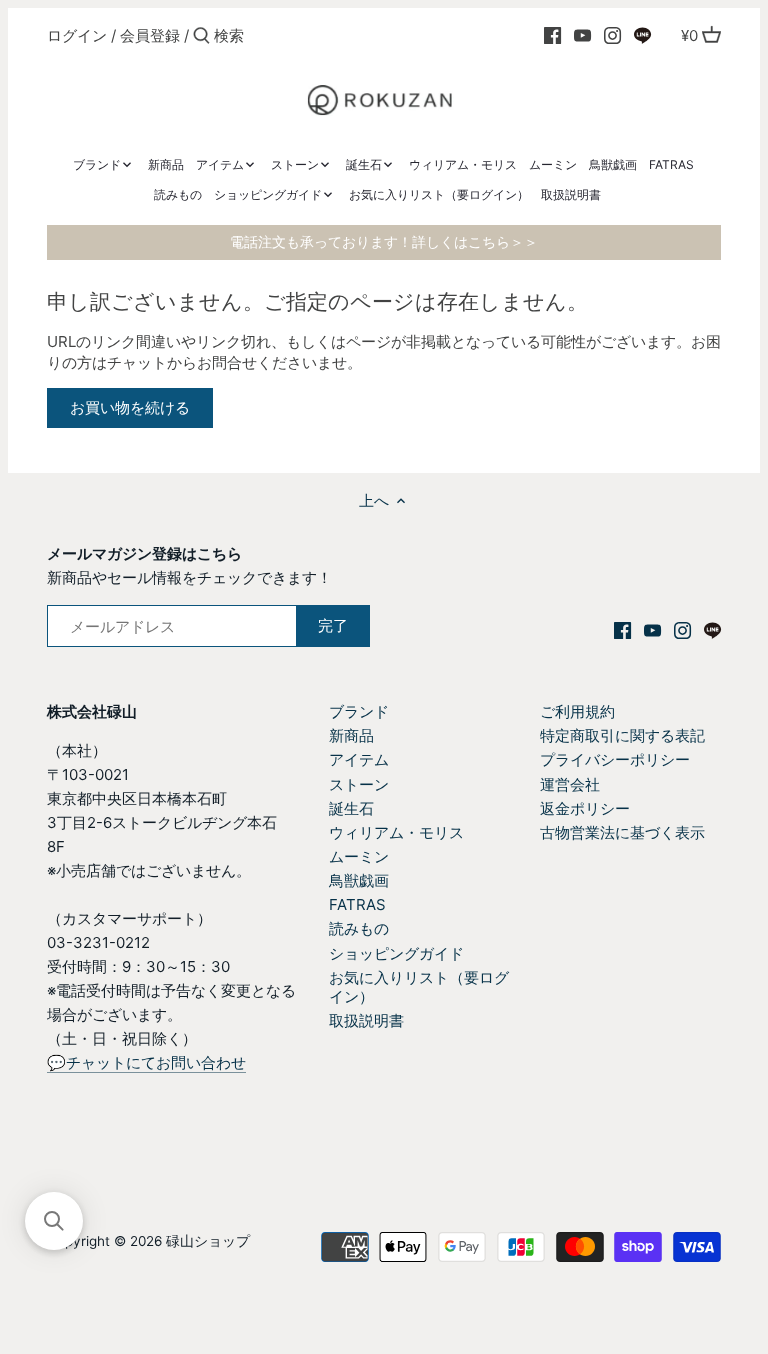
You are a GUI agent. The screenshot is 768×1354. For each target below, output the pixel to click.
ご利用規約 (577, 711)
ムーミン (359, 856)
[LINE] (642, 35)
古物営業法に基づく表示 (622, 832)
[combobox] (299, 35)
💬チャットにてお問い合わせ (146, 1062)
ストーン (359, 784)
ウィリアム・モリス (396, 832)
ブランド (359, 711)
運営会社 (570, 784)
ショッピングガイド (396, 953)
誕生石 (351, 808)
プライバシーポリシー (615, 759)
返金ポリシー (585, 808)
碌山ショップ (208, 1241)
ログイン (77, 35)
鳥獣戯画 (359, 880)
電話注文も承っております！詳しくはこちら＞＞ (384, 242)
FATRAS (357, 904)
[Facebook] (552, 35)
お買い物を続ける (130, 407)
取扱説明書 (366, 1020)
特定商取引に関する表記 (622, 735)
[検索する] (201, 36)
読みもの (359, 928)
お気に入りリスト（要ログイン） (419, 987)
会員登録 (150, 35)
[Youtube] (582, 35)
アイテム (359, 759)
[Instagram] (612, 35)
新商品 (351, 735)
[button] (54, 1221)
